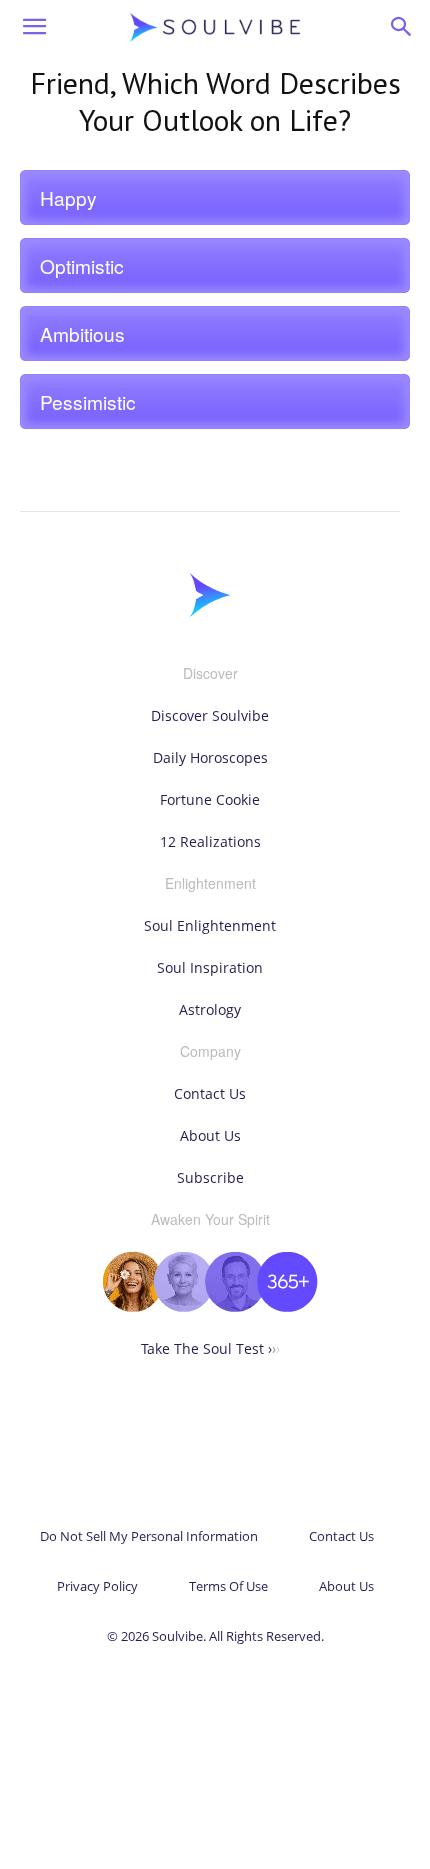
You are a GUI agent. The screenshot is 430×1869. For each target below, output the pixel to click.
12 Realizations (210, 841)
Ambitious (82, 333)
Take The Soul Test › (210, 1348)
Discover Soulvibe (210, 715)
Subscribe (210, 1177)
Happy (68, 197)
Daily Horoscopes (210, 757)
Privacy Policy (97, 1586)
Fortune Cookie (210, 799)
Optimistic (82, 265)
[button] (34, 27)
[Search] (402, 27)
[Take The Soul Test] (210, 1306)
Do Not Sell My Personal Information (149, 1536)
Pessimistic (88, 401)
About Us (210, 1135)
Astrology (210, 1009)
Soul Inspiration (210, 967)
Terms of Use (228, 1586)
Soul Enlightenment (210, 925)
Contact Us (210, 1093)
